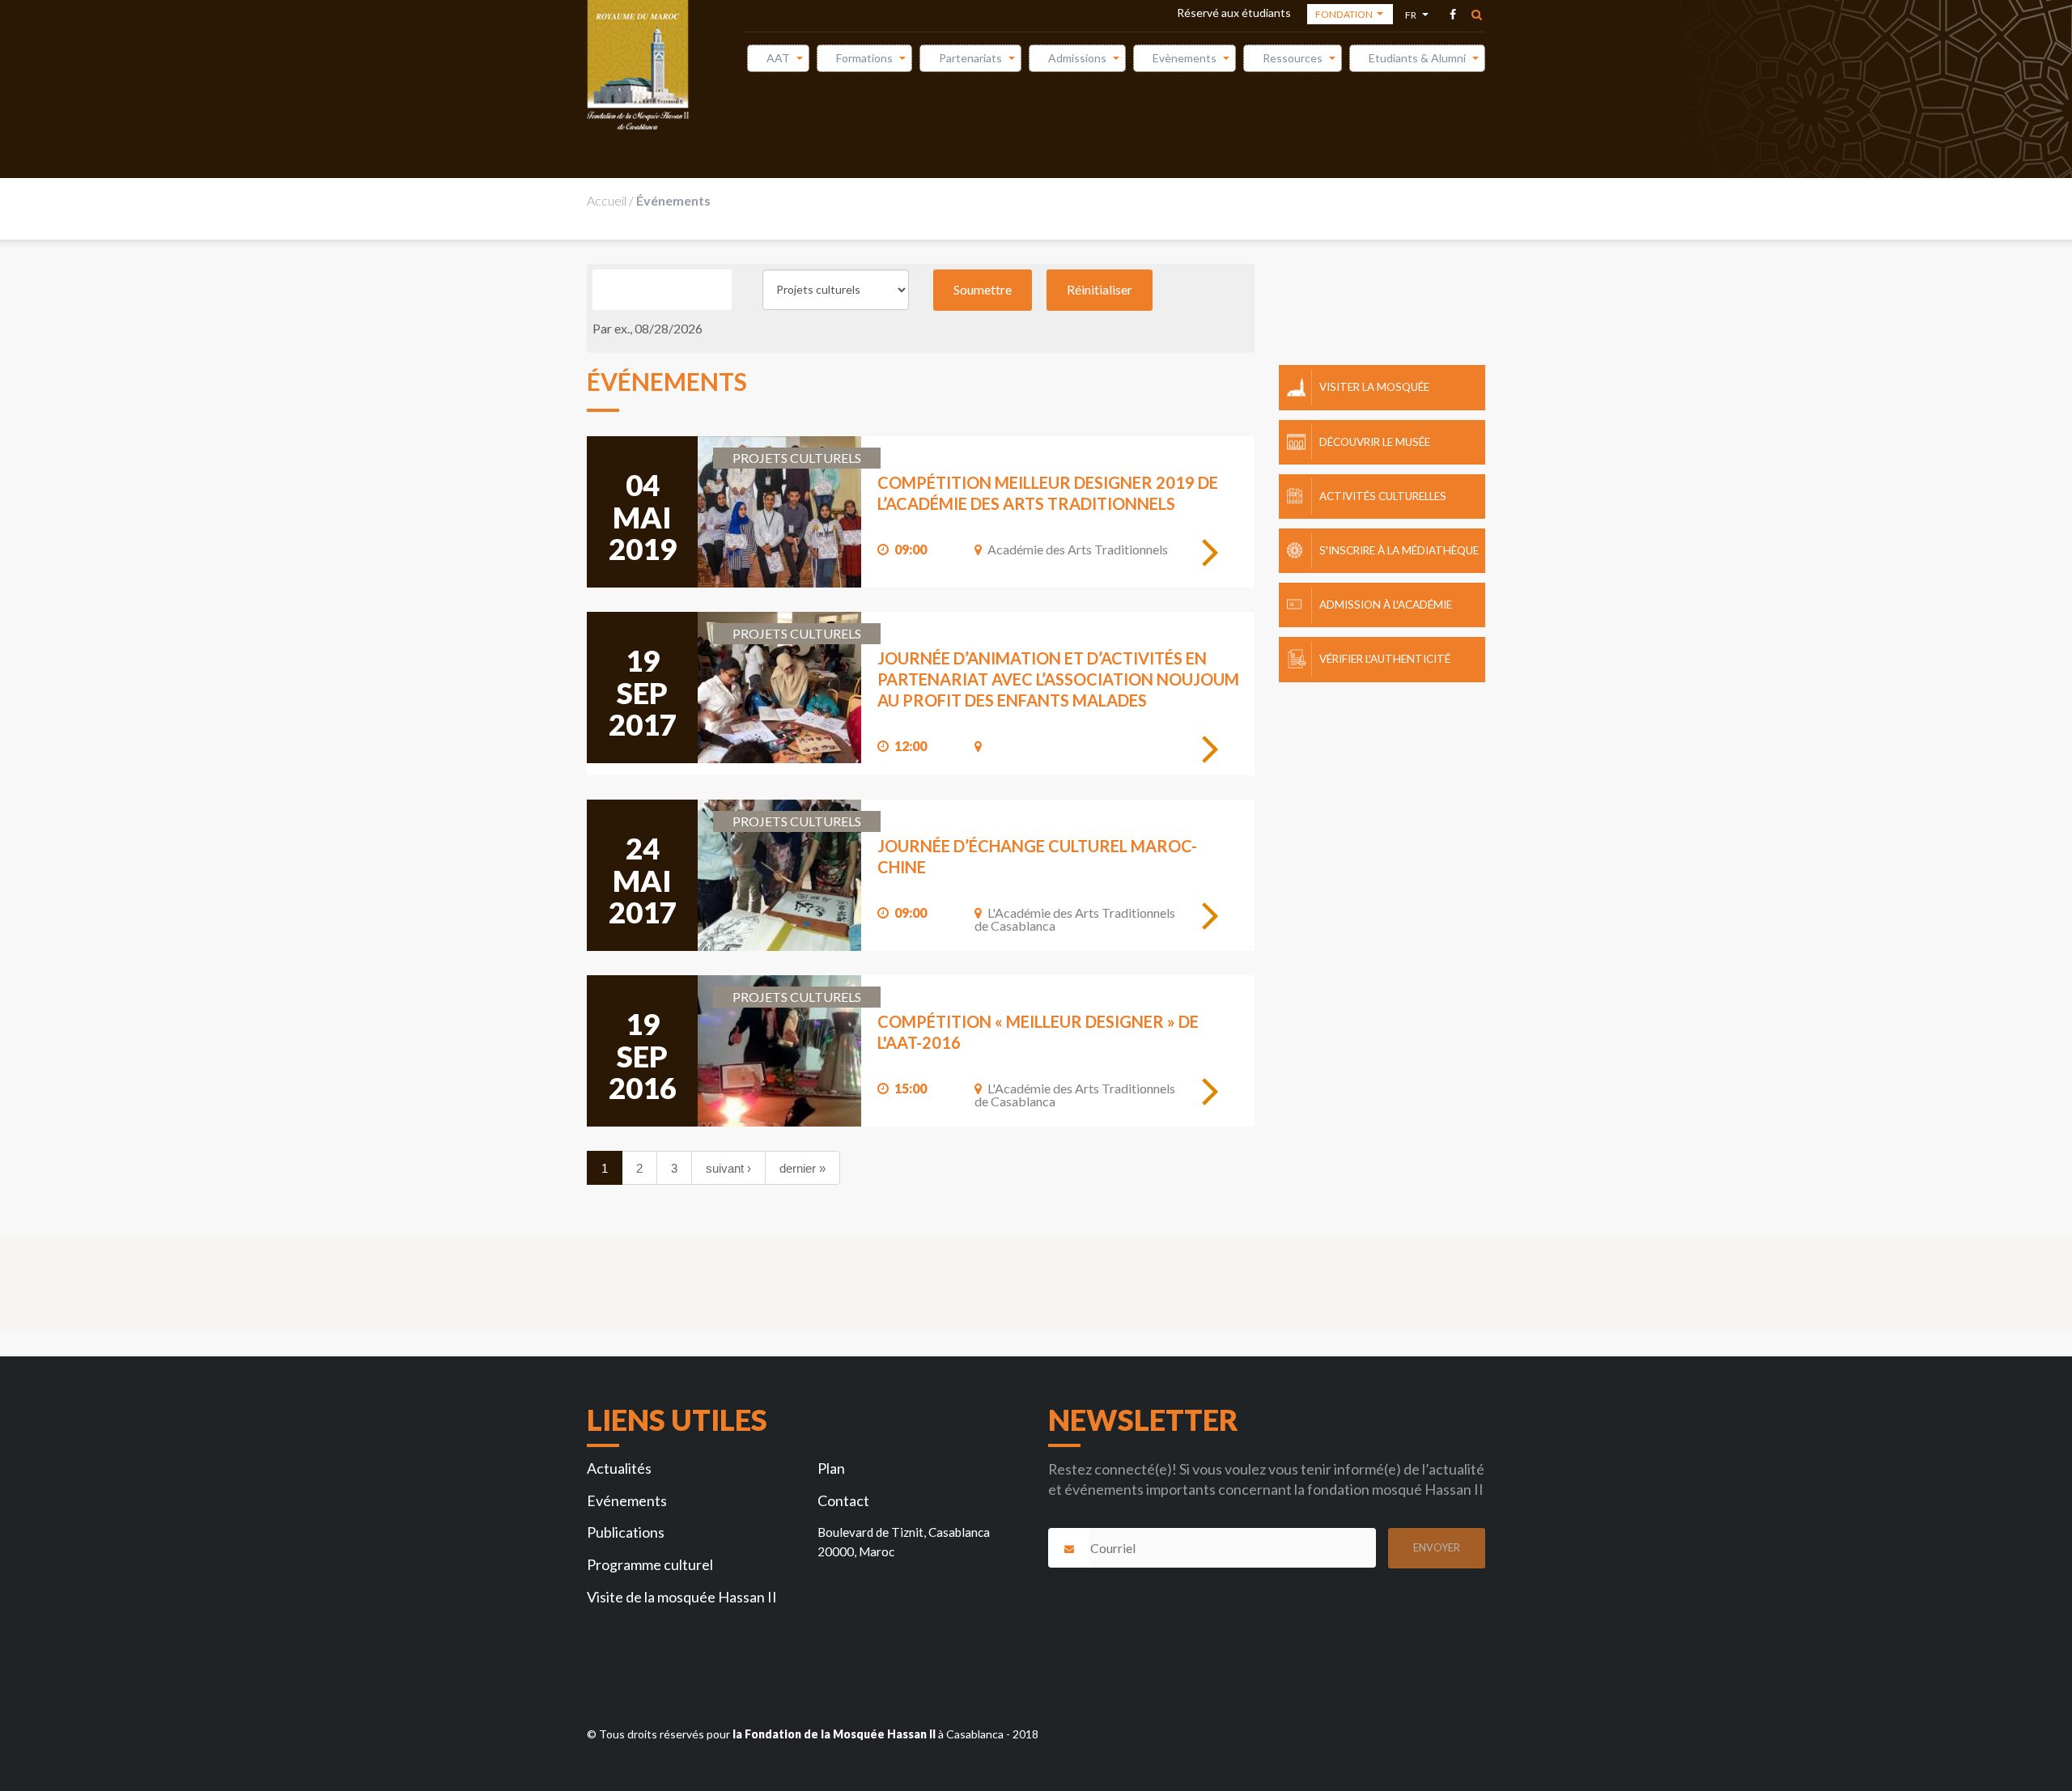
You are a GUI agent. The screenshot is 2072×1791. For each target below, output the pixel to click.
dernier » (802, 1168)
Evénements (627, 1500)
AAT (778, 58)
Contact (843, 1500)
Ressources (1293, 58)
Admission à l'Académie (1386, 605)
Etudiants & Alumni (1417, 58)
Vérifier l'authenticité (1385, 659)
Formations (864, 58)
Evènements (1185, 58)
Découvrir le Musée (1375, 442)
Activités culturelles (1383, 496)
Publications (626, 1532)
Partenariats (970, 58)
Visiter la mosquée (1374, 387)
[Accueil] (638, 65)
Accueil (607, 200)
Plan (831, 1468)
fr (1413, 17)
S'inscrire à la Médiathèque (1399, 550)
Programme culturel (650, 1564)
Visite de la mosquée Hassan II (682, 1597)
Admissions (1077, 58)
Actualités (619, 1468)
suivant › (728, 1168)
